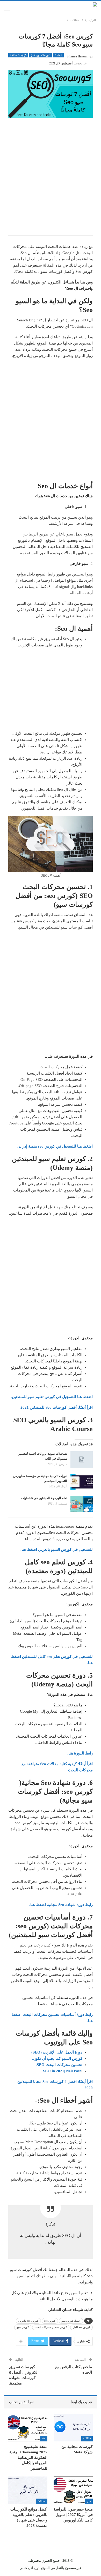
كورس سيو (23, 2327)
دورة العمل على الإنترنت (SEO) (57, 2052)
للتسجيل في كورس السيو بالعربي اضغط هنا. (57, 1549)
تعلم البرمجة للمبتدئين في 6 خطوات (44, 1498)
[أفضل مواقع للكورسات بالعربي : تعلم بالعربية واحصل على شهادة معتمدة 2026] (28, 2490)
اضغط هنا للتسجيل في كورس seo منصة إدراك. (55, 1146)
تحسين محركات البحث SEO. (59, 2065)
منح (44, 2438)
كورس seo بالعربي (28, 2321)
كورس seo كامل (81, 2327)
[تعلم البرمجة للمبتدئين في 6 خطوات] (82, 1504)
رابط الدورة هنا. (80, 1753)
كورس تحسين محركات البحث (51, 2327)
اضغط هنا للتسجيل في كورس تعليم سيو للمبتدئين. (52, 1397)
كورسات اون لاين (41, 55)
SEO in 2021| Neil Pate (62, 2071)
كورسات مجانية (18, 55)
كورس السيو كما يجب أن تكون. (57, 2058)
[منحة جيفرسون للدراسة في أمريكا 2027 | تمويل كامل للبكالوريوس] (73, 2490)
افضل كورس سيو (71, 2321)
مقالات (58, 55)
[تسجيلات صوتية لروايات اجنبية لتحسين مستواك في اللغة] (82, 1460)
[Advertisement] (51, 180)
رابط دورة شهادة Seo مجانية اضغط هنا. (61, 1905)
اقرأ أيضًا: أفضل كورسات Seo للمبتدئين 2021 (57, 1407)
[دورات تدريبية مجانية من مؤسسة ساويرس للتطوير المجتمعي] (82, 1482)
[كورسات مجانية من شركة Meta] (73, 2428)
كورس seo (50, 2321)
